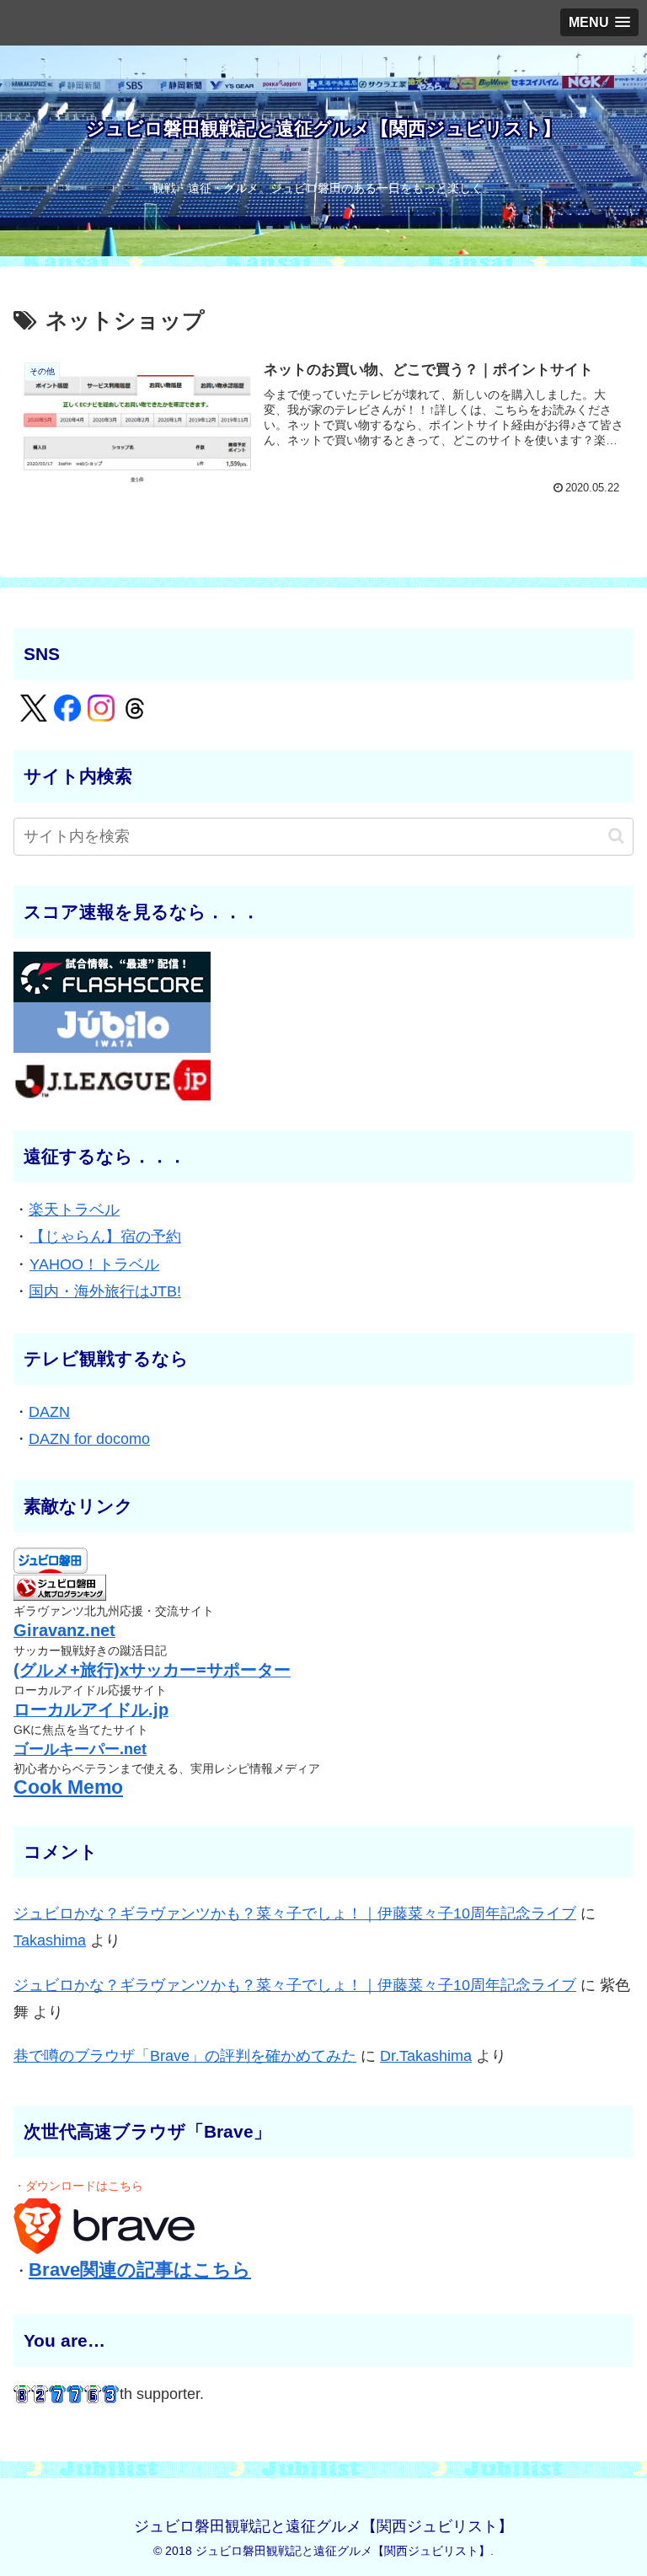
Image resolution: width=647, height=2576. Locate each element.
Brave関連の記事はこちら (140, 2270)
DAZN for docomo (89, 1439)
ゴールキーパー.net (80, 1749)
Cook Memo (68, 1787)
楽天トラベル (74, 1210)
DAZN (49, 1412)
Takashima (50, 1940)
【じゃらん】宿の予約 (105, 1237)
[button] (616, 836)
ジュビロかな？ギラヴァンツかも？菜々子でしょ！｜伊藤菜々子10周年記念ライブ (295, 1913)
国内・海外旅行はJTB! (105, 1291)
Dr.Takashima (426, 2056)
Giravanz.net (64, 1630)
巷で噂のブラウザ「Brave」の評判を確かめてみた (185, 2056)
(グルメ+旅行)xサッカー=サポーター (152, 1670)
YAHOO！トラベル (94, 1264)
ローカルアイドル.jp (91, 1709)
